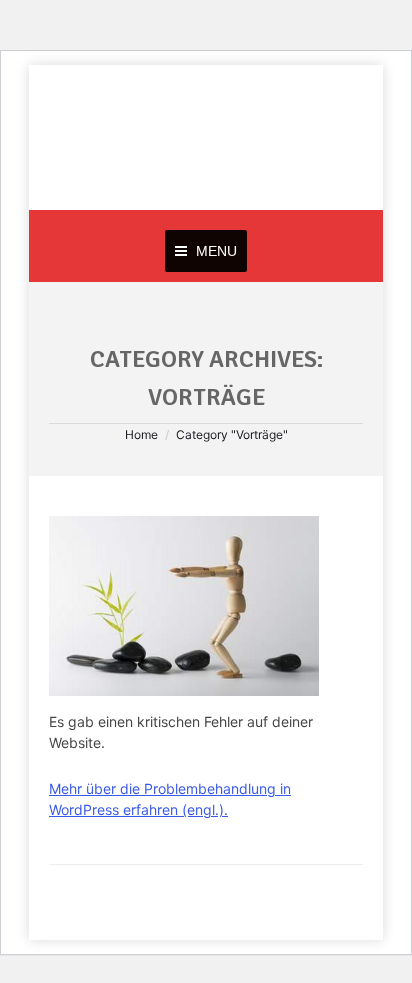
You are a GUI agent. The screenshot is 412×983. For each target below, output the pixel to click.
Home (141, 434)
